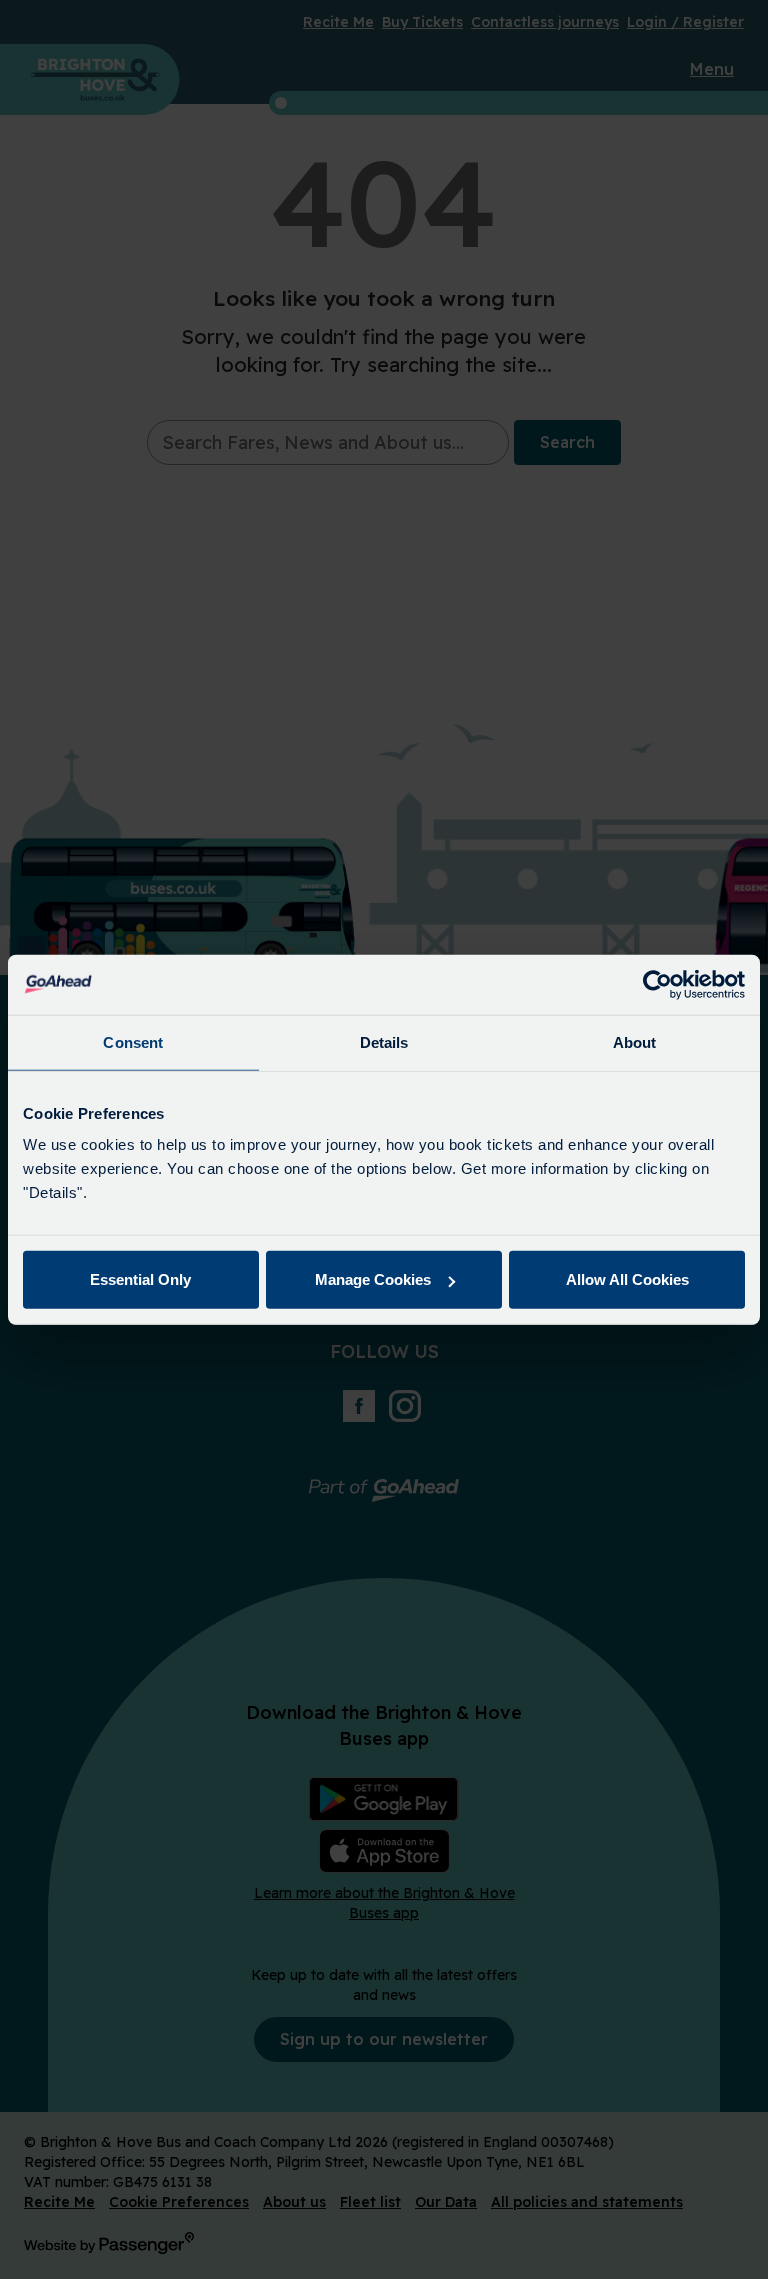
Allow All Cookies (627, 1279)
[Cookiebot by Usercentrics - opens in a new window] (657, 984)
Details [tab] (384, 1041)
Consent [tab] (133, 1041)
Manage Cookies (373, 1279)
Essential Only (140, 1279)
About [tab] (635, 1041)
